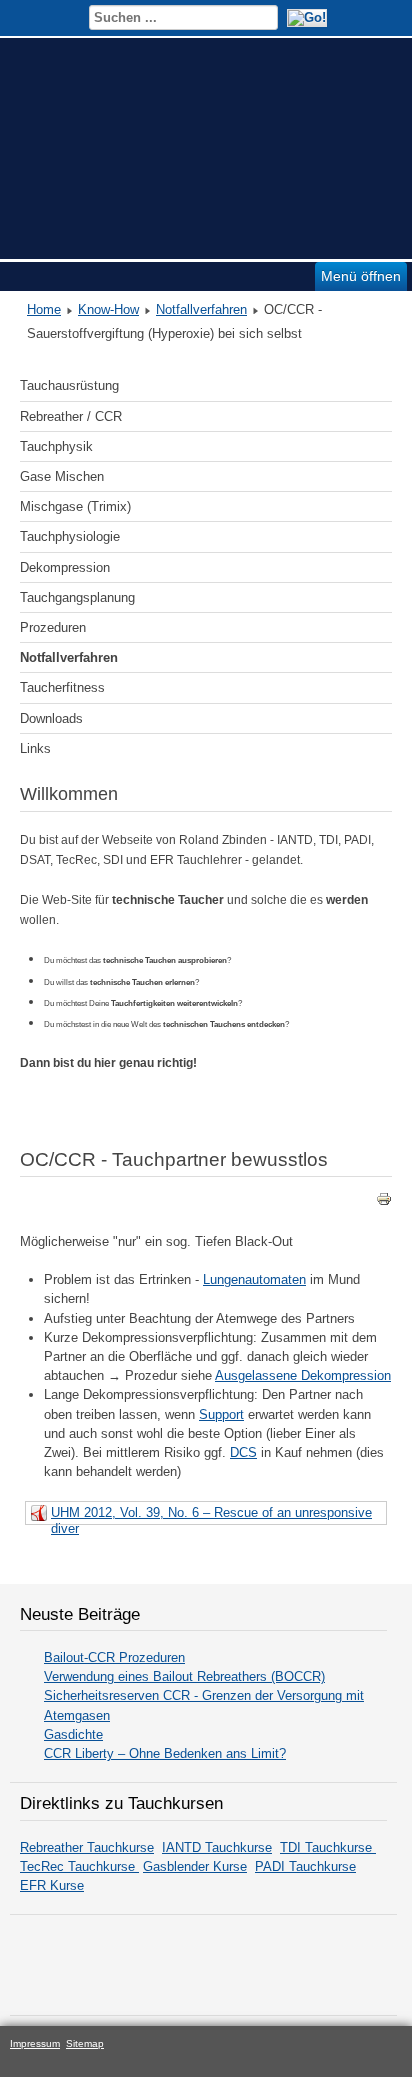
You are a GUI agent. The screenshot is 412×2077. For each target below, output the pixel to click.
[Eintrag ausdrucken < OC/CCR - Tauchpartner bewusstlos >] (384, 1202)
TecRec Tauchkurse (79, 1866)
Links (35, 748)
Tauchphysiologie (70, 536)
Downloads (51, 718)
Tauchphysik (56, 446)
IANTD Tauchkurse (217, 1847)
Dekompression (65, 567)
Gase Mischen (62, 476)
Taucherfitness (62, 687)
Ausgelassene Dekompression (303, 1375)
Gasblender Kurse (195, 1866)
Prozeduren (53, 627)
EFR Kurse (52, 1885)
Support (221, 1414)
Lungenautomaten (254, 1279)
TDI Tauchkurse (328, 1847)
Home (44, 309)
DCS (243, 1452)
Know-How (108, 309)
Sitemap (85, 2043)
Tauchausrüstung (69, 385)
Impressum (35, 2043)
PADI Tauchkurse (305, 1866)
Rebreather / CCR (71, 416)
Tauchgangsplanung (77, 597)
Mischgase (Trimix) (75, 506)
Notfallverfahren (201, 309)
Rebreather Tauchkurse (87, 1847)
